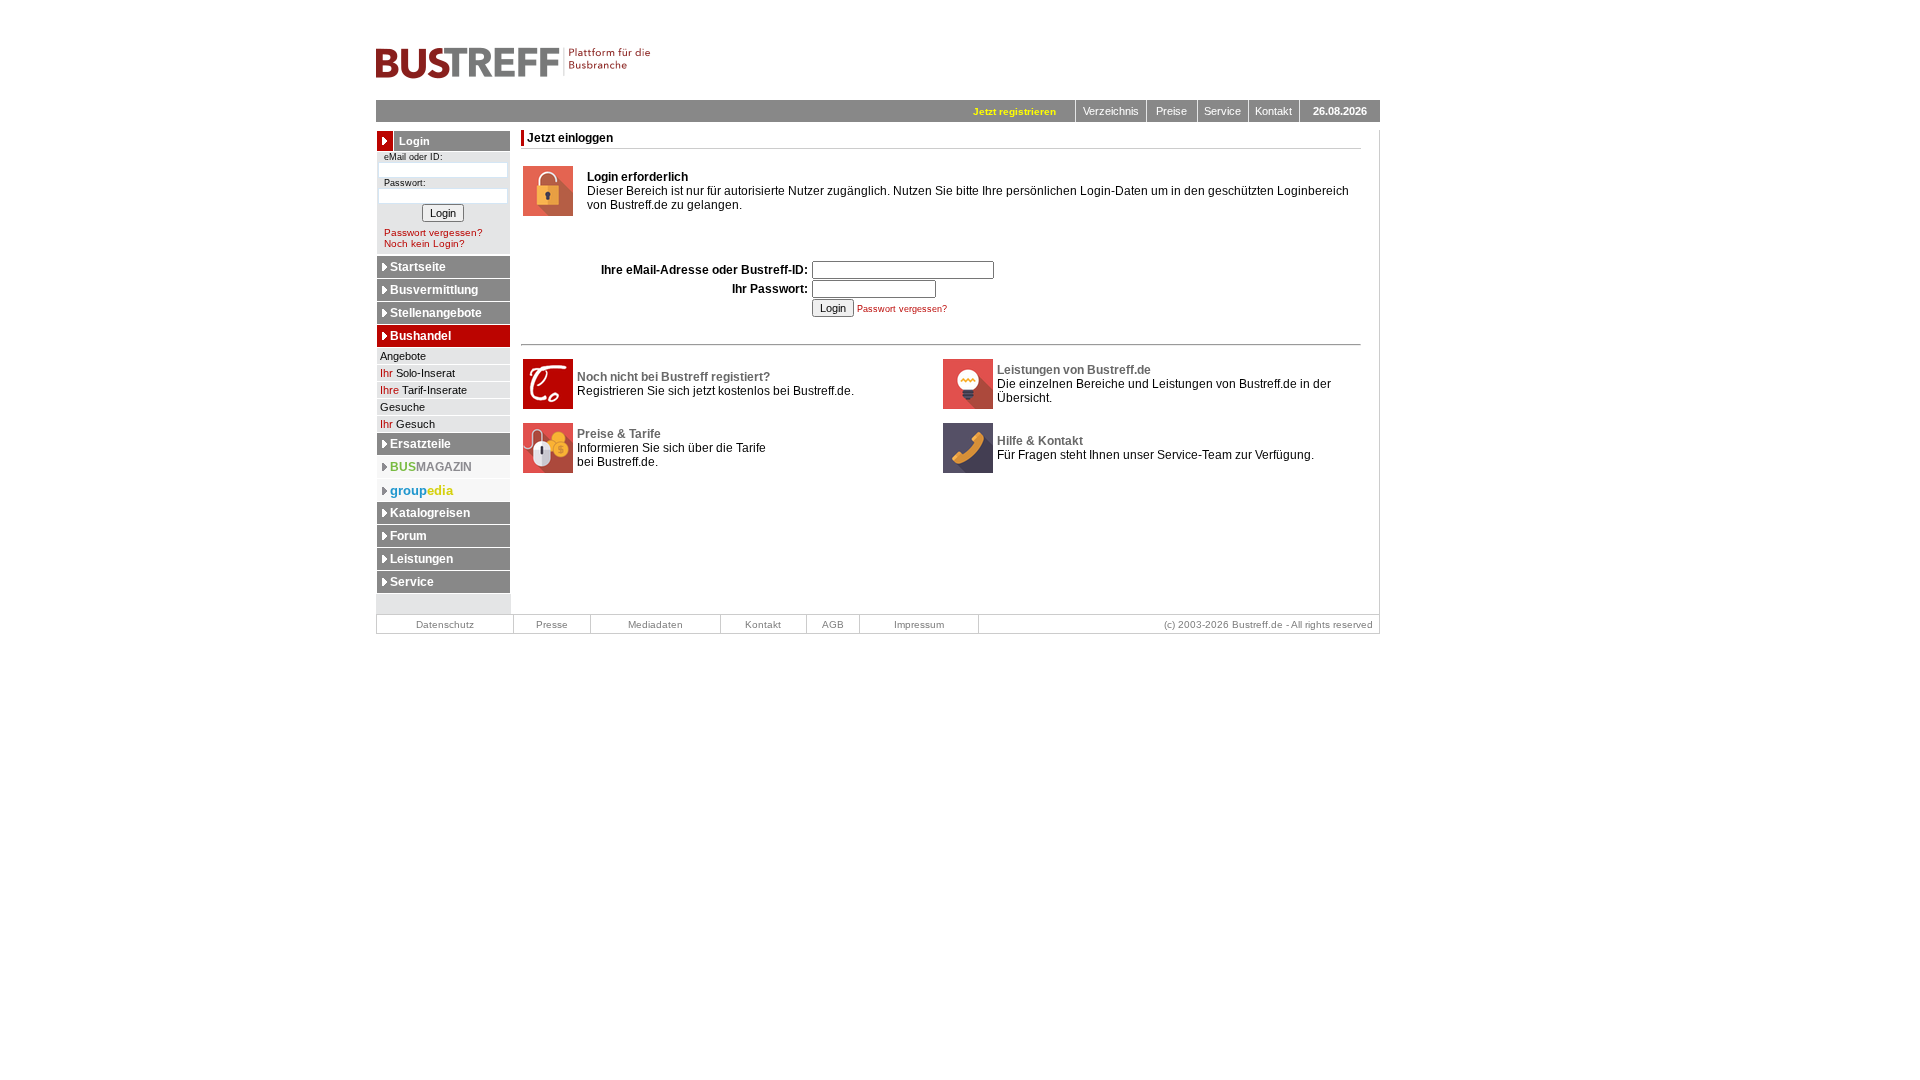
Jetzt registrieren (1014, 111)
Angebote (401, 356)
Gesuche (401, 407)
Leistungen (421, 559)
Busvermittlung (434, 290)
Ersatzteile (420, 444)
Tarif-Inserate (423, 390)
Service (1222, 111)
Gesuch (407, 424)
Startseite (418, 267)
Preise (1171, 111)
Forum (408, 536)
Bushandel (420, 336)
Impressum (919, 624)
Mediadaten (655, 624)
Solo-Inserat (417, 373)
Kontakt (1273, 111)
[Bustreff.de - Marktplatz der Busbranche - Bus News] (513, 75)
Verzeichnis (1111, 111)
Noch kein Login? (424, 243)
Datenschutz (445, 624)
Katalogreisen (430, 513)
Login (414, 141)
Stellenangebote (436, 313)
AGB (833, 624)
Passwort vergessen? (433, 232)
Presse (552, 624)
